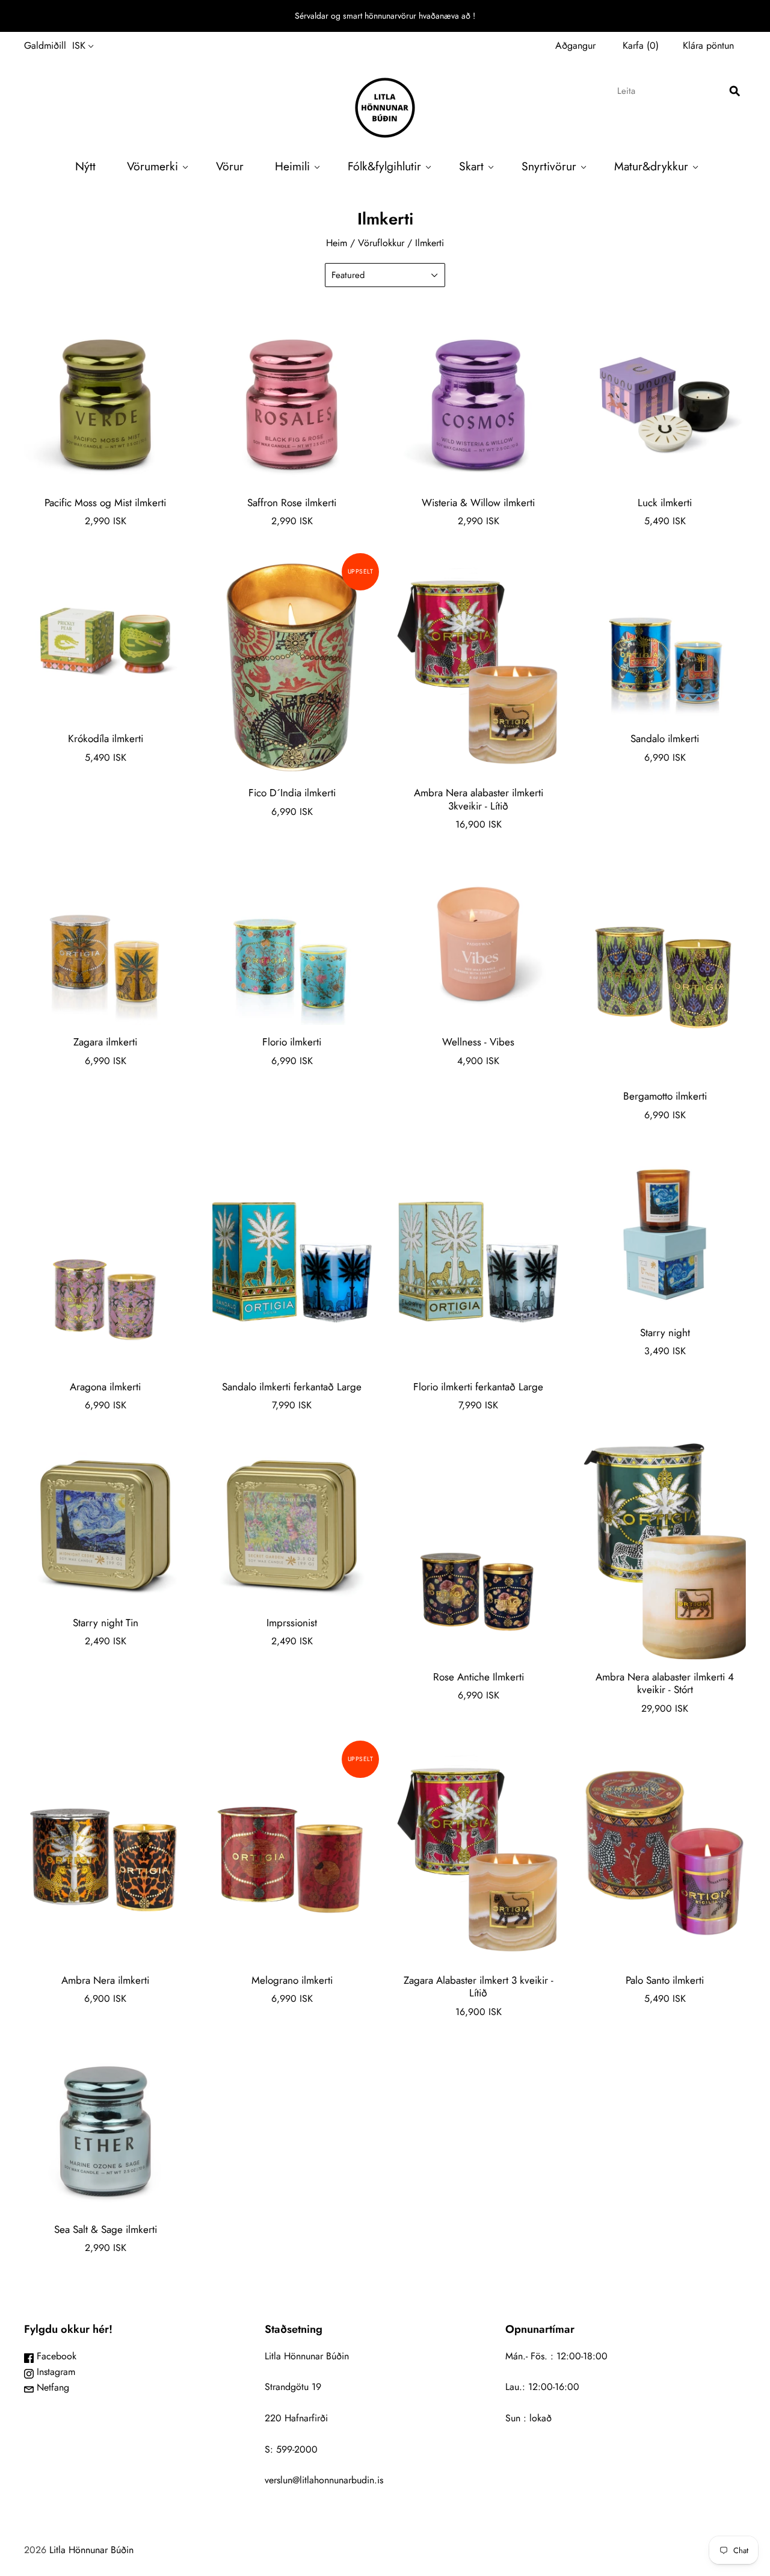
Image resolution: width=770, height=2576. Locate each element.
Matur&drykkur (651, 166)
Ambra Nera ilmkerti (105, 1980)
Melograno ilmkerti (292, 1980)
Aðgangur (575, 45)
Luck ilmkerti (665, 503)
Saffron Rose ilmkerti (292, 503)
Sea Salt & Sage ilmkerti (106, 2229)
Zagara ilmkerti (105, 1042)
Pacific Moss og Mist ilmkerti (105, 503)
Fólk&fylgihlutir (384, 166)
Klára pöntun (708, 45)
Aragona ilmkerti (105, 1387)
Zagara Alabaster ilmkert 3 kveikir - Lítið (479, 1986)
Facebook (55, 2356)
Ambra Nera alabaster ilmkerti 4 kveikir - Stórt (665, 1683)
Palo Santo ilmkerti (665, 1980)
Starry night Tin (106, 1623)
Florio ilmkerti (292, 1042)
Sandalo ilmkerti (665, 738)
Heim (337, 243)
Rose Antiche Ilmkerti (479, 1677)
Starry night (665, 1333)
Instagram (54, 2372)
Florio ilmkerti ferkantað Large (478, 1387)
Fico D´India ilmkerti (292, 793)
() (641, 45)
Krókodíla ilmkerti (106, 738)
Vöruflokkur (381, 243)
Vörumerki (152, 166)
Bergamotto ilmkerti (665, 1096)
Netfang (51, 2387)
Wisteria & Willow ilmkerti (478, 503)
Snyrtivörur (549, 166)
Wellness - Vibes (478, 1042)
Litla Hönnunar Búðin (91, 2550)
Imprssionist (292, 1623)
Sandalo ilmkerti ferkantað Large (292, 1387)
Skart (471, 166)
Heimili (292, 166)
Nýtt (85, 166)
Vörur (230, 166)
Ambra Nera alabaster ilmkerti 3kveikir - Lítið (479, 799)
